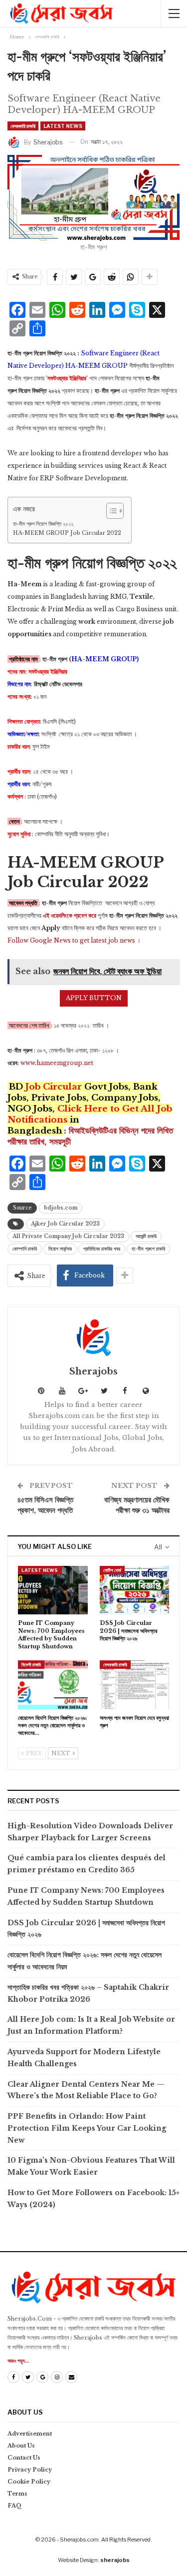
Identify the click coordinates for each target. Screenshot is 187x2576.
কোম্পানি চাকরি (25, 1249)
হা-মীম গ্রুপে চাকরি (148, 1249)
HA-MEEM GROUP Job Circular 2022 (67, 533)
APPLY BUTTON (94, 998)
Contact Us (24, 2458)
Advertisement (30, 2434)
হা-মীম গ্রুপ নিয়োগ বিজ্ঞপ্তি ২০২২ (43, 524)
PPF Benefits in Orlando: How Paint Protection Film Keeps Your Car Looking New (87, 2128)
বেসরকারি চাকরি (23, 126)
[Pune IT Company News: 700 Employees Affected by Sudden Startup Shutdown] (53, 1590)
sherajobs (115, 2560)
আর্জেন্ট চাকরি (146, 1236)
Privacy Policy (30, 2470)
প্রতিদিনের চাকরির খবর (102, 1249)
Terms (17, 2494)
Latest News (63, 126)
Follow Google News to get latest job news (71, 940)
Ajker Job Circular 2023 (65, 1224)
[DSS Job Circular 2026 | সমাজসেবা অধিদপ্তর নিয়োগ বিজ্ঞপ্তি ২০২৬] (135, 1590)
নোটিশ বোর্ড (112, 1570)
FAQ (15, 2506)
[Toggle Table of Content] (110, 511)
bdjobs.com (61, 1208)
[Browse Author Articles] (93, 1337)
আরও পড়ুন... (18, 2361)
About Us (21, 2446)
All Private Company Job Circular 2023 (68, 1236)
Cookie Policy (29, 2482)
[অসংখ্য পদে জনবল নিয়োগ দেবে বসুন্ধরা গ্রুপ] (135, 1685)
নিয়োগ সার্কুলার (60, 1249)
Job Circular (54, 1087)
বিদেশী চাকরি (31, 1665)
